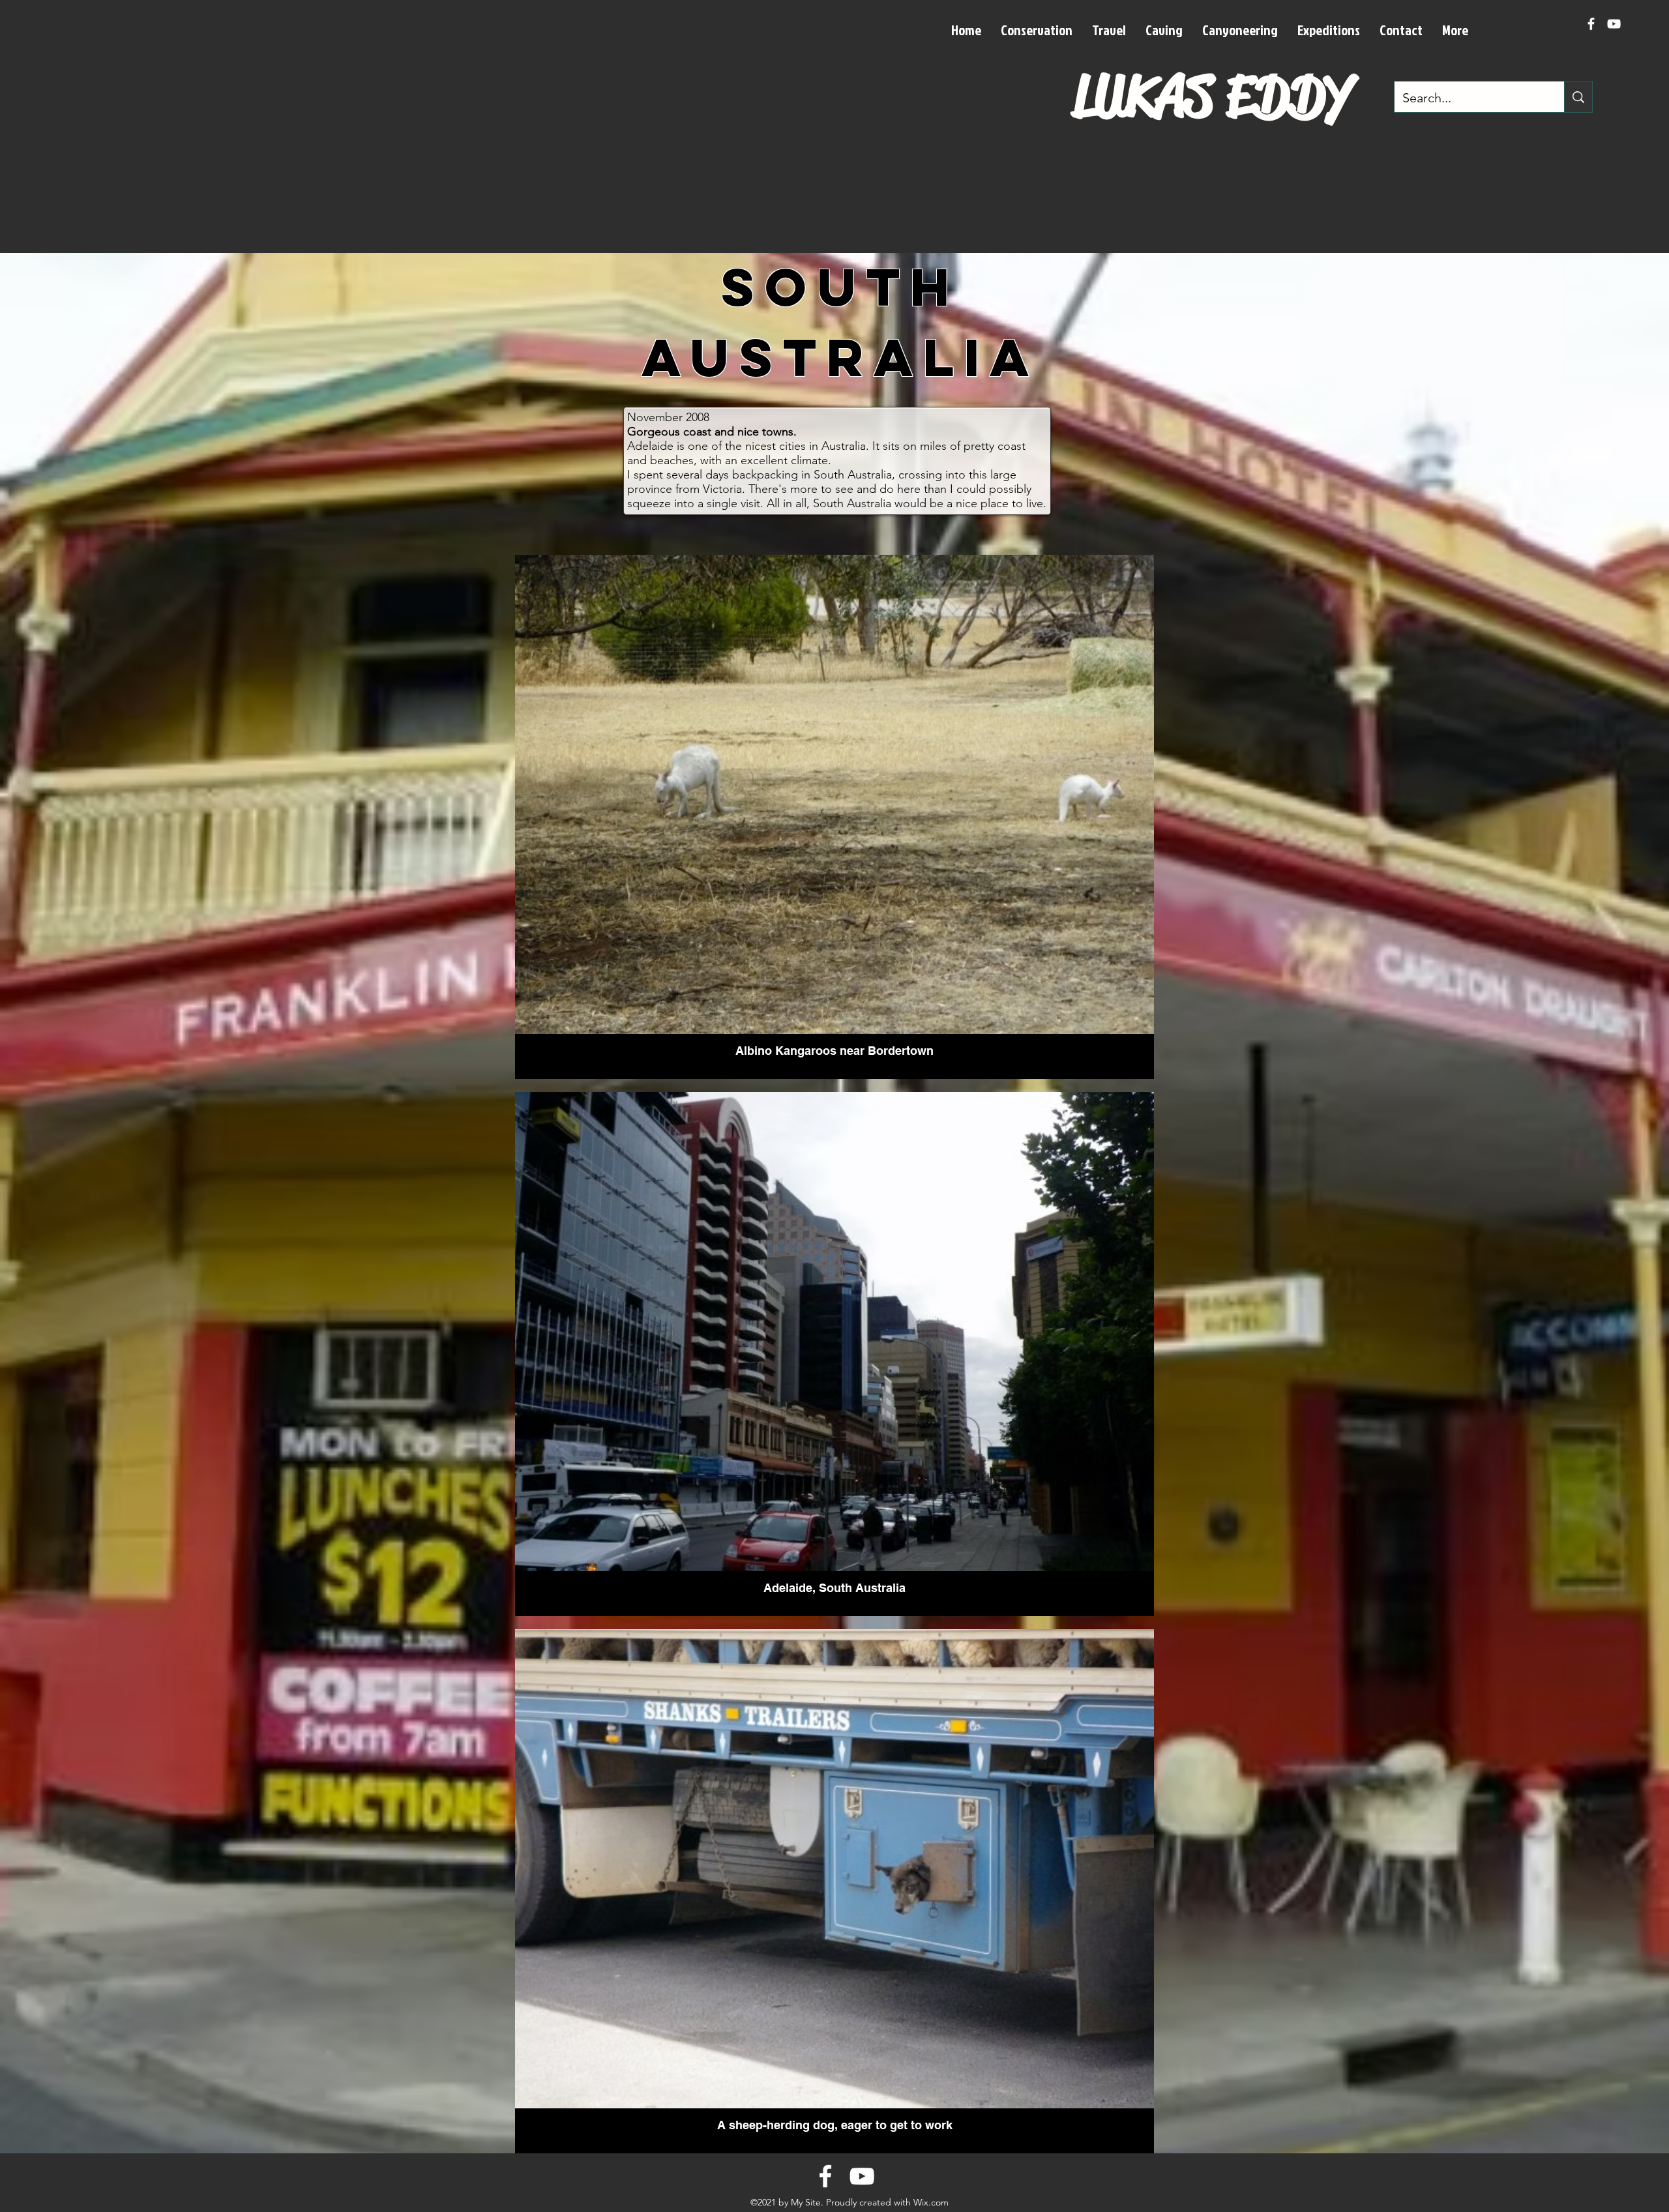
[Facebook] (1591, 24)
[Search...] (1578, 97)
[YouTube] (1614, 24)
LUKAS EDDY (1213, 96)
